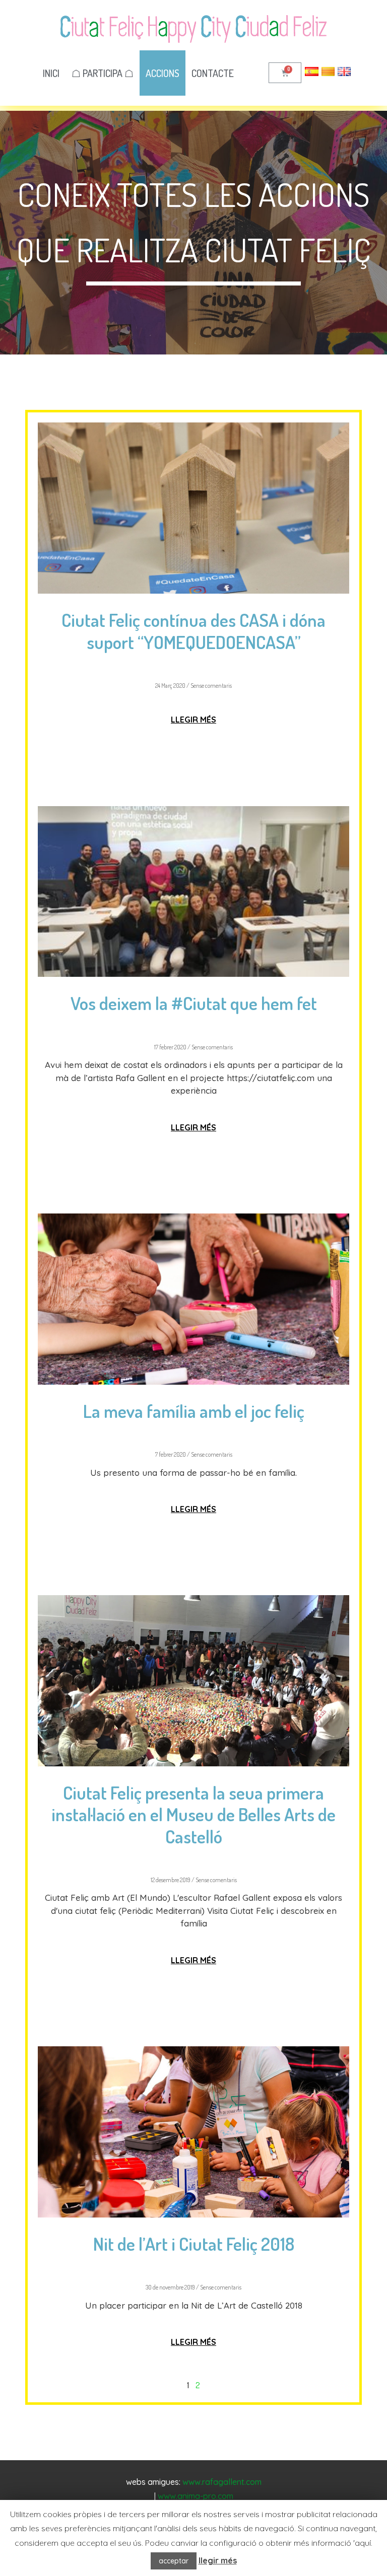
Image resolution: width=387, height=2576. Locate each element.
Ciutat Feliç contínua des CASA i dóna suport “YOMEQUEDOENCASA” (193, 631)
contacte (213, 73)
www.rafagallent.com (222, 2482)
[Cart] (285, 73)
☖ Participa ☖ (103, 73)
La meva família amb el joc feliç (194, 1411)
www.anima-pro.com (196, 2496)
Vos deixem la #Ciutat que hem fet (194, 1003)
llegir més (218, 2560)
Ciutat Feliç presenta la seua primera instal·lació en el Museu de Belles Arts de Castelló (193, 1814)
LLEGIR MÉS (193, 720)
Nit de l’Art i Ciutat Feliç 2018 (194, 2244)
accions (163, 73)
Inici (51, 73)
